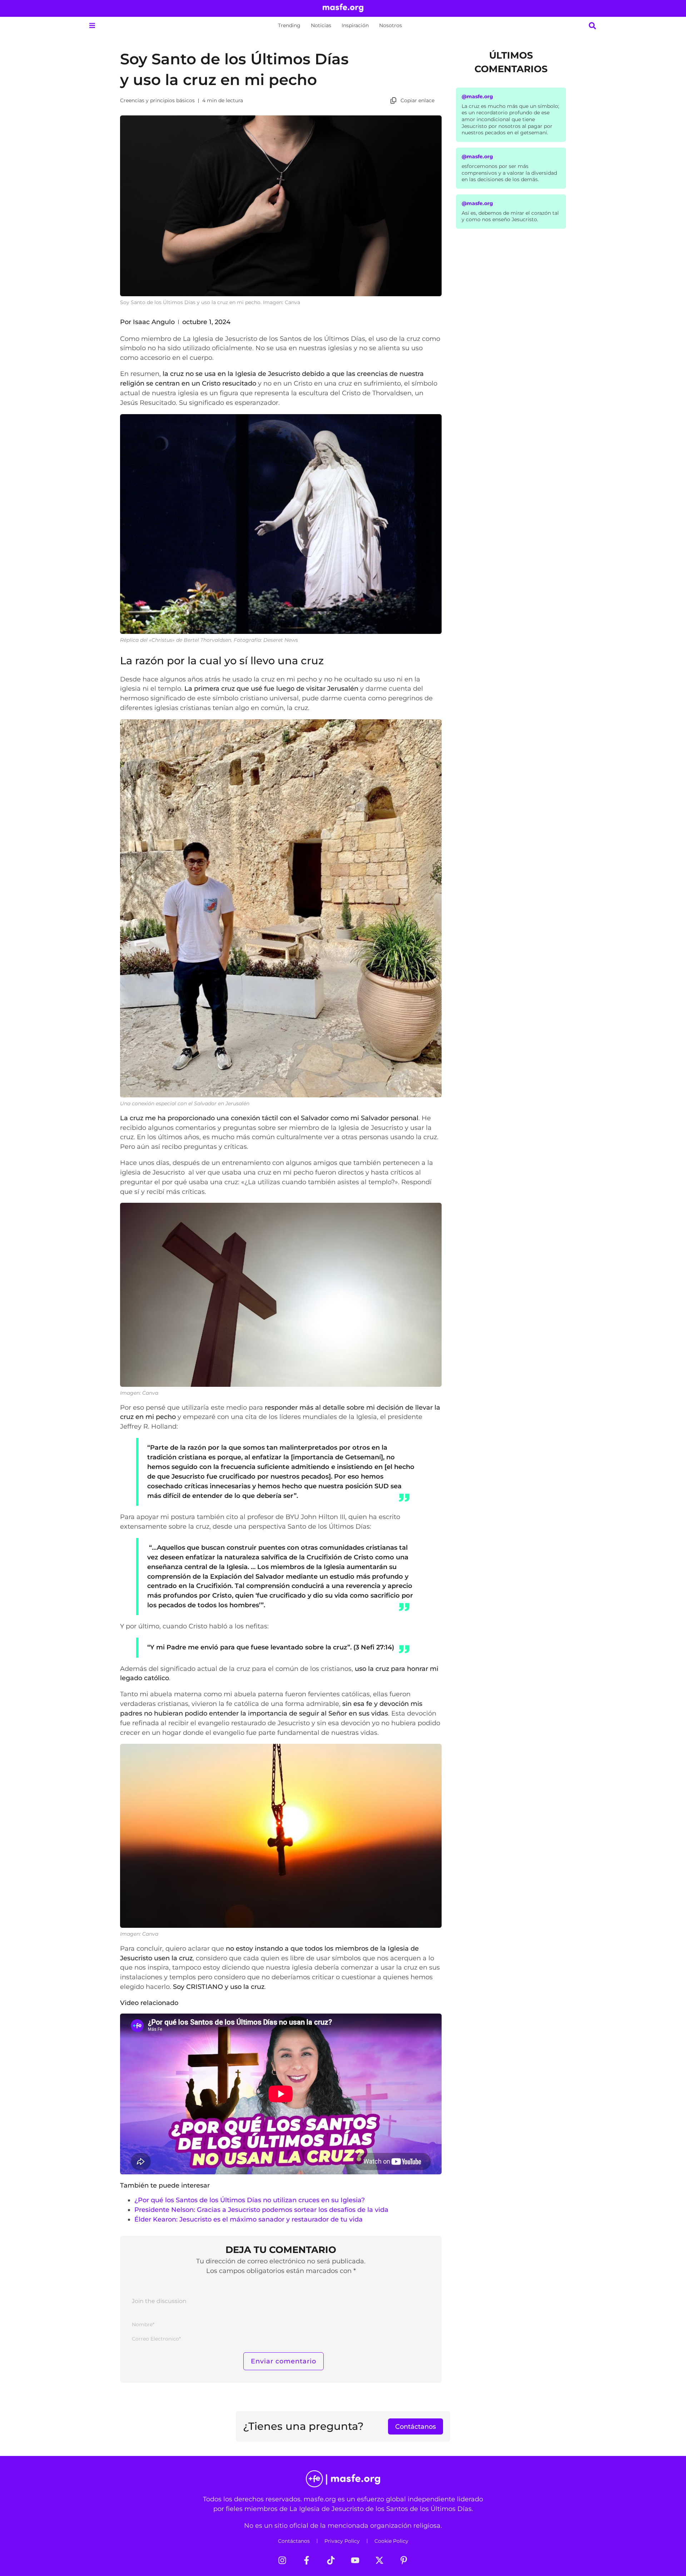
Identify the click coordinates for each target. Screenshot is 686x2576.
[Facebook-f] (307, 2560)
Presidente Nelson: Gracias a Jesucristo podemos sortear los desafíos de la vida (261, 2210)
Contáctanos (294, 2541)
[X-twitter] (379, 2560)
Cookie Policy (391, 2541)
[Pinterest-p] (404, 2560)
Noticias (321, 25)
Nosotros (391, 25)
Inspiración (355, 25)
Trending (289, 25)
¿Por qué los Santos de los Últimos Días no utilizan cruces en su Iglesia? (250, 2200)
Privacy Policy (342, 2541)
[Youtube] (355, 2560)
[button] (92, 26)
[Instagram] (282, 2560)
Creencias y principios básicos (157, 100)
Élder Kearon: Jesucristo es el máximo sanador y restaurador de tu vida (248, 2219)
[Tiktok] (331, 2560)
